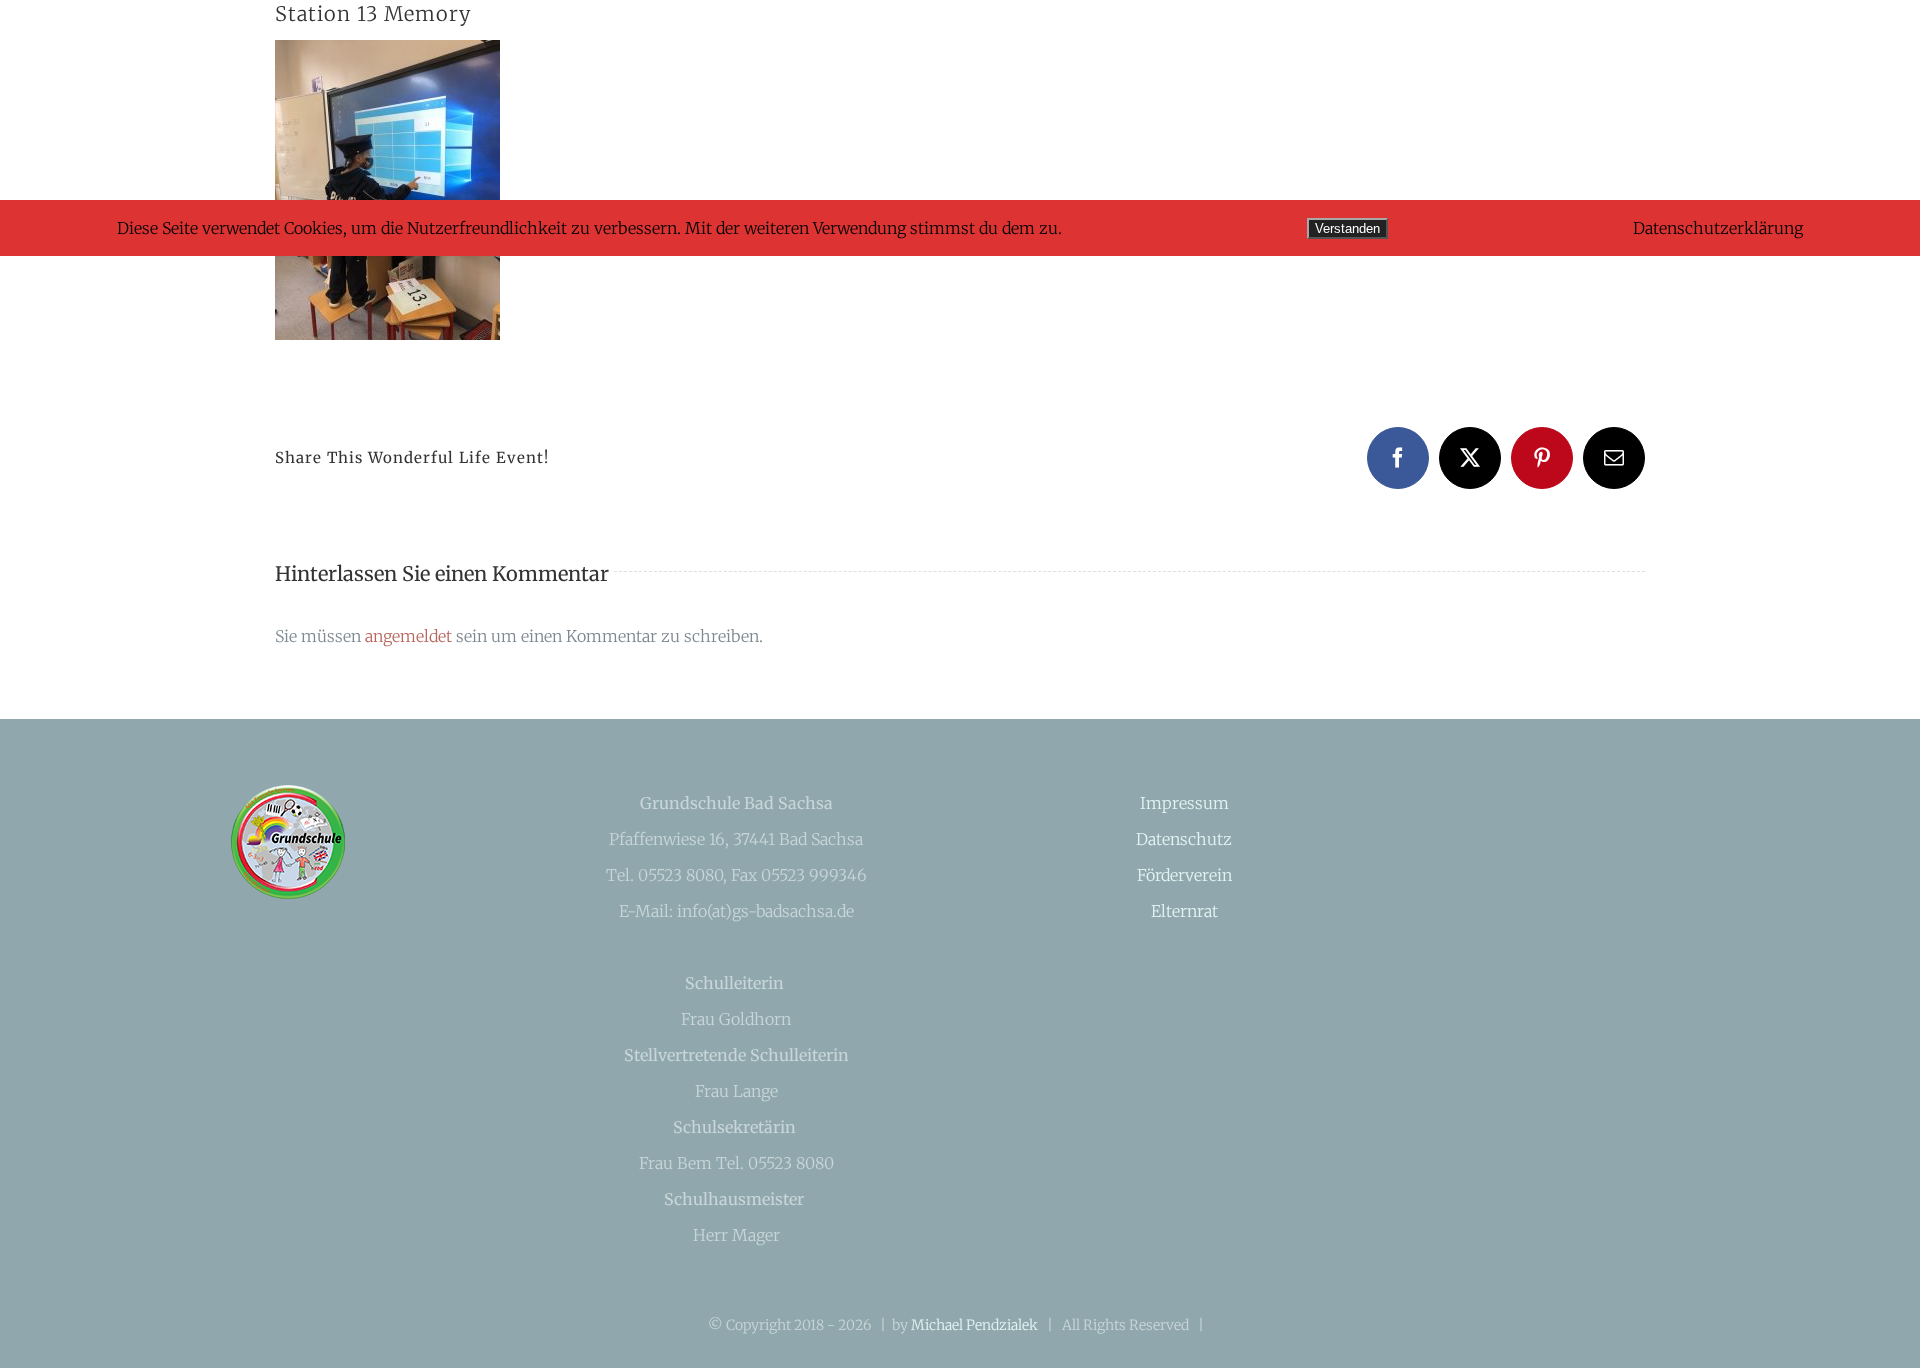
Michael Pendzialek (974, 1325)
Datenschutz (1184, 839)
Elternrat (1184, 911)
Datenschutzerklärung (1718, 228)
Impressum (1184, 803)
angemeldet (408, 636)
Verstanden (1347, 228)
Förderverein (1184, 875)
